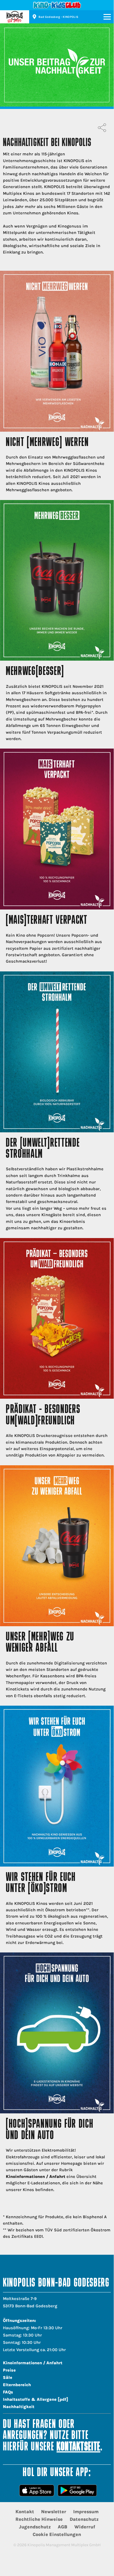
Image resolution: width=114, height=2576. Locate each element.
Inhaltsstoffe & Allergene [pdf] (36, 2399)
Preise (9, 2370)
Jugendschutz (35, 2527)
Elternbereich (17, 2385)
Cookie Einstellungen (57, 2534)
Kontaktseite (78, 2447)
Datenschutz (84, 2519)
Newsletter (54, 2512)
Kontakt (25, 2512)
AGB (63, 2527)
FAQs (8, 2392)
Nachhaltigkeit (19, 2407)
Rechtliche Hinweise (39, 2519)
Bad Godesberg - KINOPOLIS (58, 17)
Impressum (86, 2512)
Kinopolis (15, 17)
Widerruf (85, 2527)
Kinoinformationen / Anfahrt (36, 2177)
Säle (8, 2378)
